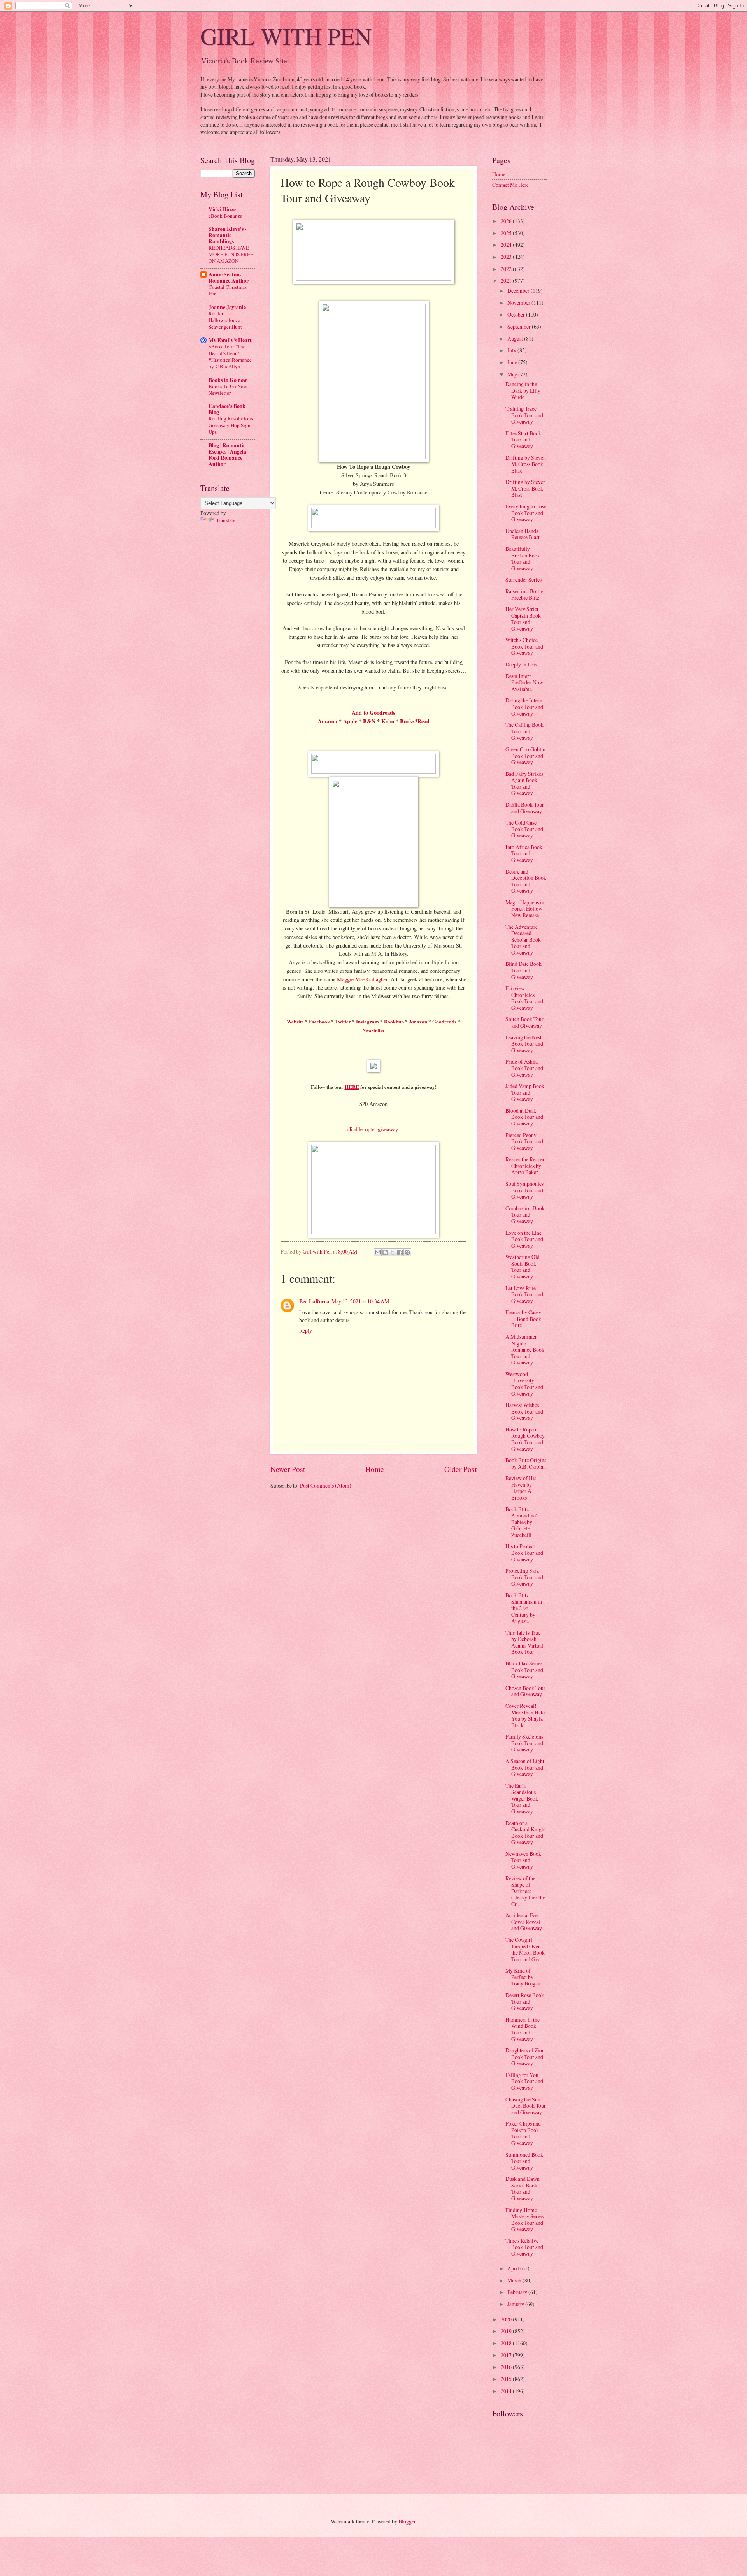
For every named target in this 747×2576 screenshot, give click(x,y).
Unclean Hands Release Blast (523, 534)
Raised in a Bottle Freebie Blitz (524, 594)
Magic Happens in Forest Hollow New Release (525, 909)
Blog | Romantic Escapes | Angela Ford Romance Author (227, 455)
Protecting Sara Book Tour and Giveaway (524, 1577)
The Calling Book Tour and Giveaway (524, 731)
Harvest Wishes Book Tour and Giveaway (524, 1411)
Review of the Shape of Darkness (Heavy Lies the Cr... (525, 1891)
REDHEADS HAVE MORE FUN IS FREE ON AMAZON (231, 254)
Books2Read (415, 721)
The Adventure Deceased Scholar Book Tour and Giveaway (523, 940)
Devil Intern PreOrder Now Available (524, 682)
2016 (507, 2367)
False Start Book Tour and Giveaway (523, 440)
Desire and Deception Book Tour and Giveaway (526, 881)
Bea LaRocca (314, 1301)
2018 (507, 2343)
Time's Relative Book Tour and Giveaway (524, 2247)
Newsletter (374, 1030)
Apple (350, 721)
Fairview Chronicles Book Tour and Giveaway (524, 998)
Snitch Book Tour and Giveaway (524, 1022)
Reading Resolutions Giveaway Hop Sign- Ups (231, 425)
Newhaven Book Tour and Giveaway (523, 1860)
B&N (369, 721)
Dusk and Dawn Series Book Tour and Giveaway (523, 2188)
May (513, 374)
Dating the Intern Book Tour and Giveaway (524, 707)
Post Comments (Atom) (326, 1485)
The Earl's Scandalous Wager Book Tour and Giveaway (522, 1798)
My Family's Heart (230, 340)
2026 (507, 221)
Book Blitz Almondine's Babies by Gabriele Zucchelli (522, 1522)
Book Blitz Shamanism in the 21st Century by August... (524, 1608)
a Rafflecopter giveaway (372, 1129)
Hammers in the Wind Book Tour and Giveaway (523, 2029)
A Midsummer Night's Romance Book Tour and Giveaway (525, 1350)
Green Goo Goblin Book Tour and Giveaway (525, 756)
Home (375, 1469)
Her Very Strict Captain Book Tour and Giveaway (523, 619)
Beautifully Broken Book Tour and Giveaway (523, 558)
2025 (507, 233)
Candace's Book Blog (227, 409)
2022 (507, 269)
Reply (306, 1330)
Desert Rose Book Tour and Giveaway (525, 2001)
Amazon (328, 721)
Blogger (407, 2521)
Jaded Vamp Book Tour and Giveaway (525, 1092)
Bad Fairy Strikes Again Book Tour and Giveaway (524, 783)
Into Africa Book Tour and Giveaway (524, 853)
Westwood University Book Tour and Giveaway (524, 1384)
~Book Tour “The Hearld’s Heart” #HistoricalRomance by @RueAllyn (230, 356)
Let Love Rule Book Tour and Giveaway (524, 1294)
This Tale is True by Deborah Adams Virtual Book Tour (524, 1642)
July (512, 350)
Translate (226, 520)
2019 (507, 2331)
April (514, 2268)
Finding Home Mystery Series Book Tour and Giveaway (524, 2220)
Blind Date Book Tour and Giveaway (523, 970)
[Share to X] (393, 1252)
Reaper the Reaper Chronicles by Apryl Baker (525, 1166)
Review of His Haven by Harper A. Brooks (521, 1488)
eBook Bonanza (225, 216)
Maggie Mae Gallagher (362, 979)
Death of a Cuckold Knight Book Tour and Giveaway (526, 1833)
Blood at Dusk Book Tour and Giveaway (524, 1117)
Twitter (343, 1021)
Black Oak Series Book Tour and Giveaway (524, 1670)
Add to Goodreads (373, 713)
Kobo (388, 721)
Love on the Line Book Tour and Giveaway (524, 1239)
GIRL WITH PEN (286, 36)
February (518, 2292)
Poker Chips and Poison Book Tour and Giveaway (523, 2133)
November (519, 303)
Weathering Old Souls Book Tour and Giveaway (523, 1267)
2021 (507, 280)
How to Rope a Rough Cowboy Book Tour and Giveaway (525, 1439)
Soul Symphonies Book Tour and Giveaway (524, 1190)
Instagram (367, 1021)
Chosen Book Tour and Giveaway (525, 1691)
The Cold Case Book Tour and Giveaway (524, 829)
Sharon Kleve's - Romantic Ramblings (228, 235)
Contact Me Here (510, 185)
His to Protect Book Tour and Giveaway (524, 1553)
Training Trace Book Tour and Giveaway (524, 415)
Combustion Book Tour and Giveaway (525, 1215)
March (515, 2280)
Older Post (460, 1469)
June (513, 362)
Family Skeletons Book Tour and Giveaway (524, 1743)
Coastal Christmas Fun (228, 290)
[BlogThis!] (385, 1252)
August (516, 338)
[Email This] (378, 1252)
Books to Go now (228, 380)
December (519, 291)
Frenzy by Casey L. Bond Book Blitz (523, 1319)
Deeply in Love (522, 664)
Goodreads (444, 1021)
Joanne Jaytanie (227, 307)
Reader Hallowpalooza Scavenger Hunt (225, 320)
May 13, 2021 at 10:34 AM (360, 1301)
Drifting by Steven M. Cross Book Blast (526, 464)
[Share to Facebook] (400, 1252)
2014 (507, 2391)
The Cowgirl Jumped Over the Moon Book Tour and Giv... (525, 1949)
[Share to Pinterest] (407, 1252)
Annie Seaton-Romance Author (229, 278)
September (520, 326)
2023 (507, 257)
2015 (507, 2379)
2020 (507, 2319)
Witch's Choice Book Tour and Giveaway (524, 646)
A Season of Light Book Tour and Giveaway (525, 1767)
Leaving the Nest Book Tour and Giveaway (524, 1044)
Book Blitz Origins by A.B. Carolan (526, 1463)
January (516, 2304)
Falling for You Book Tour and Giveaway (524, 2081)
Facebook (319, 1021)
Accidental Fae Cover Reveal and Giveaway (524, 1922)
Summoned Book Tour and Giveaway (524, 2161)
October (517, 314)
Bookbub (394, 1021)
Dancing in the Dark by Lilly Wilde (523, 390)
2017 (507, 2355)
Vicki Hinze (222, 209)
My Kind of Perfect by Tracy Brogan (523, 1977)
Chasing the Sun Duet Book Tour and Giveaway (526, 2106)
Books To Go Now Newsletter (228, 389)
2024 (507, 245)
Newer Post (288, 1469)
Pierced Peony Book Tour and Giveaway (524, 1141)
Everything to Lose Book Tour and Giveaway (526, 513)
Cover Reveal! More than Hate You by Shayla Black (525, 1715)
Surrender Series (523, 579)
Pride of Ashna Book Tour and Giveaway (524, 1068)
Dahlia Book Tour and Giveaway (525, 808)
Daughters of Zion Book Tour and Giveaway (525, 2057)
